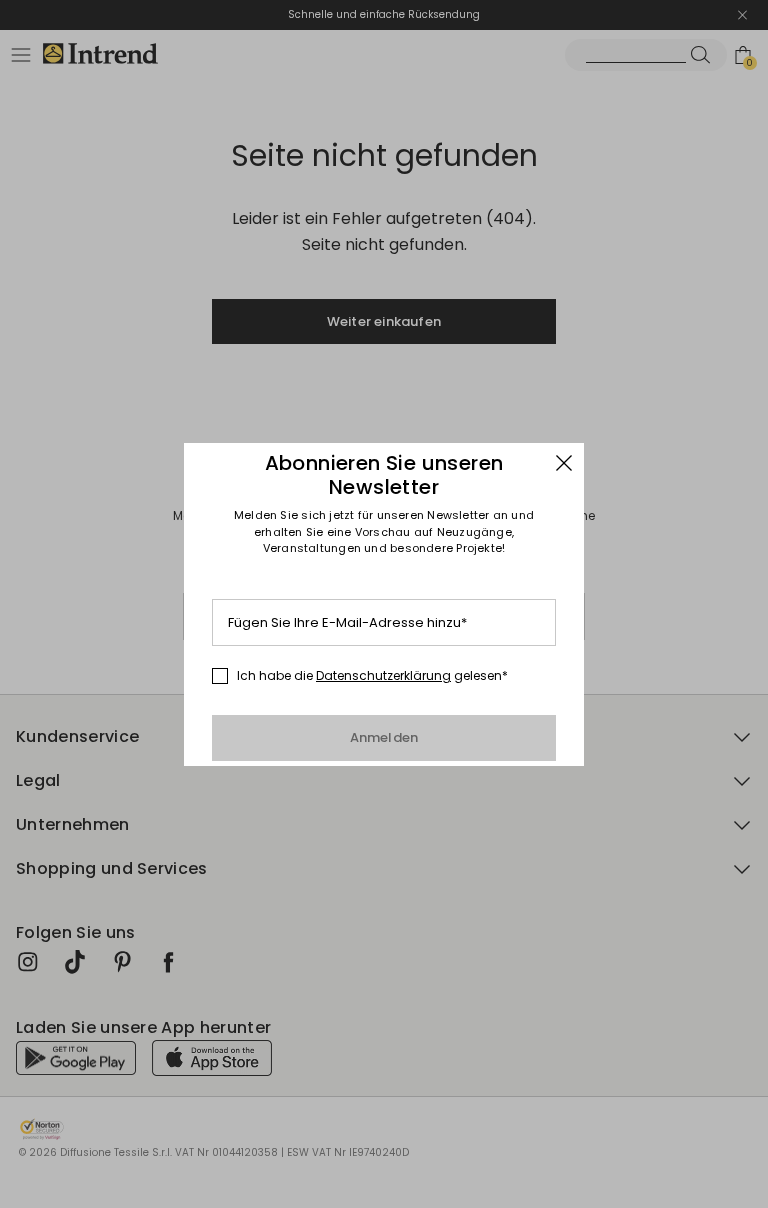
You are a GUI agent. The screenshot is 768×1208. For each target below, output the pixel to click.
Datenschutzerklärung (383, 675)
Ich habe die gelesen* (372, 676)
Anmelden (384, 737)
